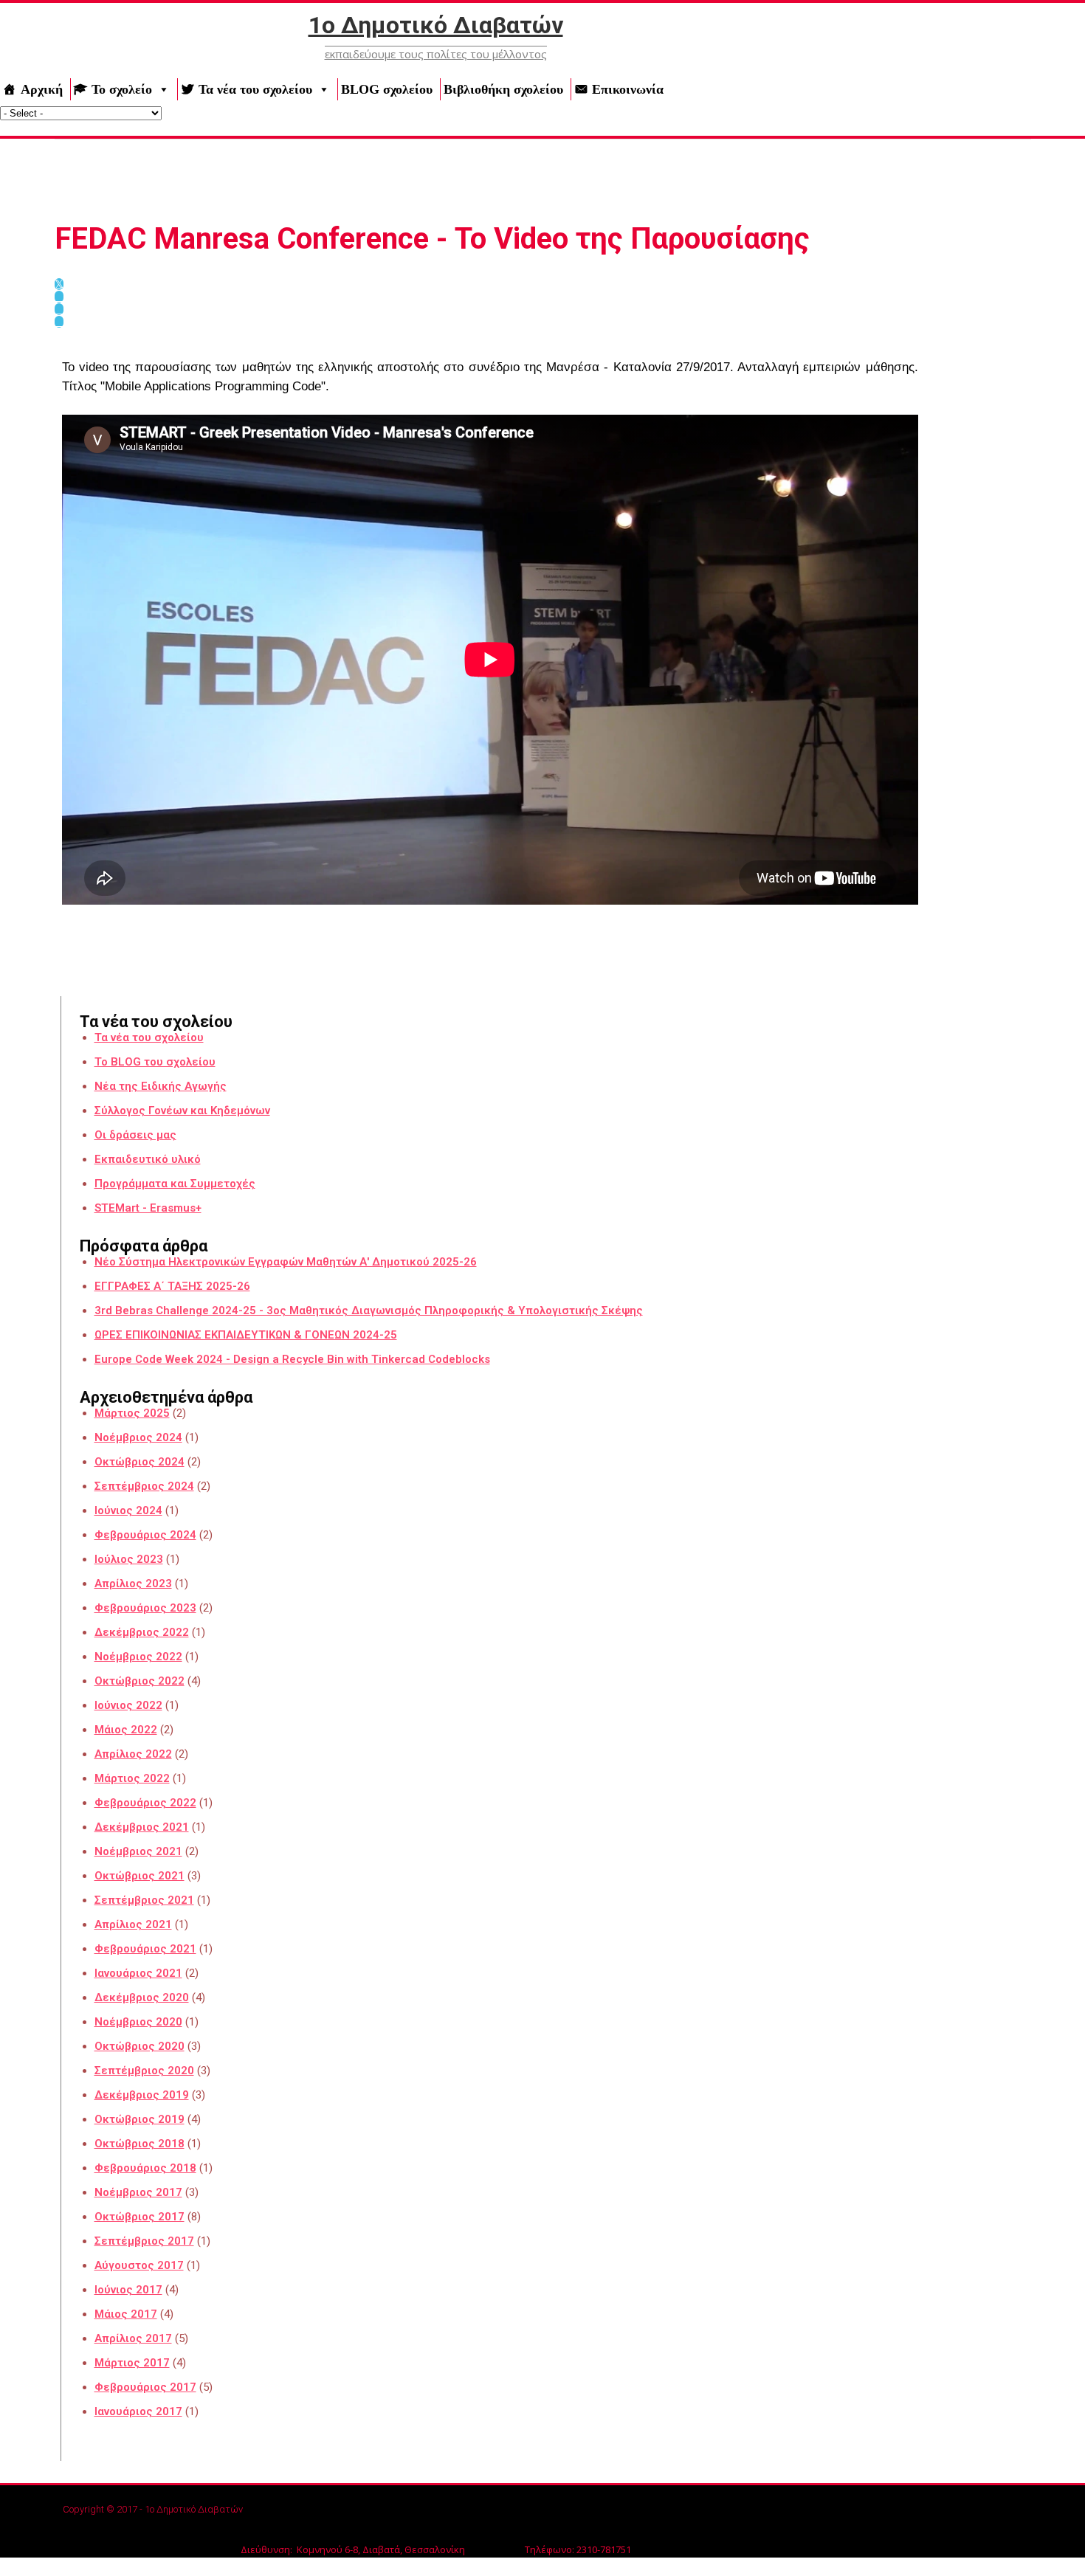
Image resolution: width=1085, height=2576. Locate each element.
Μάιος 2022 (126, 1730)
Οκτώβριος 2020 (139, 2046)
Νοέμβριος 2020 (138, 2022)
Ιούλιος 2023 (129, 1559)
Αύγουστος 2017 (139, 2265)
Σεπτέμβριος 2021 (144, 1900)
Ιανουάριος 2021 (138, 1973)
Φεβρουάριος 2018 (145, 2168)
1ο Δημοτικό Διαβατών (436, 25)
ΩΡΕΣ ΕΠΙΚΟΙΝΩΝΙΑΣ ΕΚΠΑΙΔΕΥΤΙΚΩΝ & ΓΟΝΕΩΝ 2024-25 (246, 1335)
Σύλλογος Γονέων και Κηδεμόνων (182, 1111)
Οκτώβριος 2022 (139, 1681)
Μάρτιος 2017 (132, 2363)
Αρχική (42, 89)
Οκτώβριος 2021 (139, 1876)
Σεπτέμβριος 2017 (144, 2241)
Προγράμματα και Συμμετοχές (175, 1184)
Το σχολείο (122, 89)
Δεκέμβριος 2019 (142, 2095)
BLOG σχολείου (387, 89)
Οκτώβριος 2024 (139, 1462)
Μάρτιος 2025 (132, 1413)
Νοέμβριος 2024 (138, 1437)
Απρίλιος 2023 (133, 1584)
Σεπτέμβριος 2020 (144, 2071)
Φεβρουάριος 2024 (145, 1535)
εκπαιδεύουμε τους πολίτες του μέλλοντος (436, 54)
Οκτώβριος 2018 (139, 2144)
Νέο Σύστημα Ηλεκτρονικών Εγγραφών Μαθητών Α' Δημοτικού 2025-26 (286, 1262)
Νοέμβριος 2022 (138, 1657)
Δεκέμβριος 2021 (142, 1827)
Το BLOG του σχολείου (155, 1062)
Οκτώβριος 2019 (139, 2119)
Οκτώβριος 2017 (139, 2217)
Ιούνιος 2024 (128, 1510)
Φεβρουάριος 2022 (145, 1803)
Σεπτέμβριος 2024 (144, 1486)
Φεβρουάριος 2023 (145, 1608)
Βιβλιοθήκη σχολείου (503, 89)
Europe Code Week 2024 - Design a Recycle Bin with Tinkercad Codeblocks (292, 1359)
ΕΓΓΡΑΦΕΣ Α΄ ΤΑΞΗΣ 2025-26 (172, 1286)
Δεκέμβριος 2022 (142, 1632)
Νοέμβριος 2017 (138, 2192)
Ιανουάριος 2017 (138, 2411)
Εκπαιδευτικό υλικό (148, 1159)
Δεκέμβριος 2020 (142, 1997)
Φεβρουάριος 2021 (145, 1949)
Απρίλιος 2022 (133, 1754)
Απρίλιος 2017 (133, 2338)
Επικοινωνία (628, 89)
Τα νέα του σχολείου (255, 89)
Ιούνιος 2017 (128, 2290)
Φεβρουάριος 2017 (145, 2387)
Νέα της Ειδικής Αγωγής (161, 1086)
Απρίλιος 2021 (133, 1924)
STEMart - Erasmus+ (148, 1208)
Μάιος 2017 (126, 2314)
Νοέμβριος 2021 (138, 1851)
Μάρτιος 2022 (132, 1778)
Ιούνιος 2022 (128, 1705)
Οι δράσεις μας (135, 1135)
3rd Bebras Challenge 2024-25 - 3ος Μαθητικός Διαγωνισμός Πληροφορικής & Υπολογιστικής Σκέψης (369, 1311)
